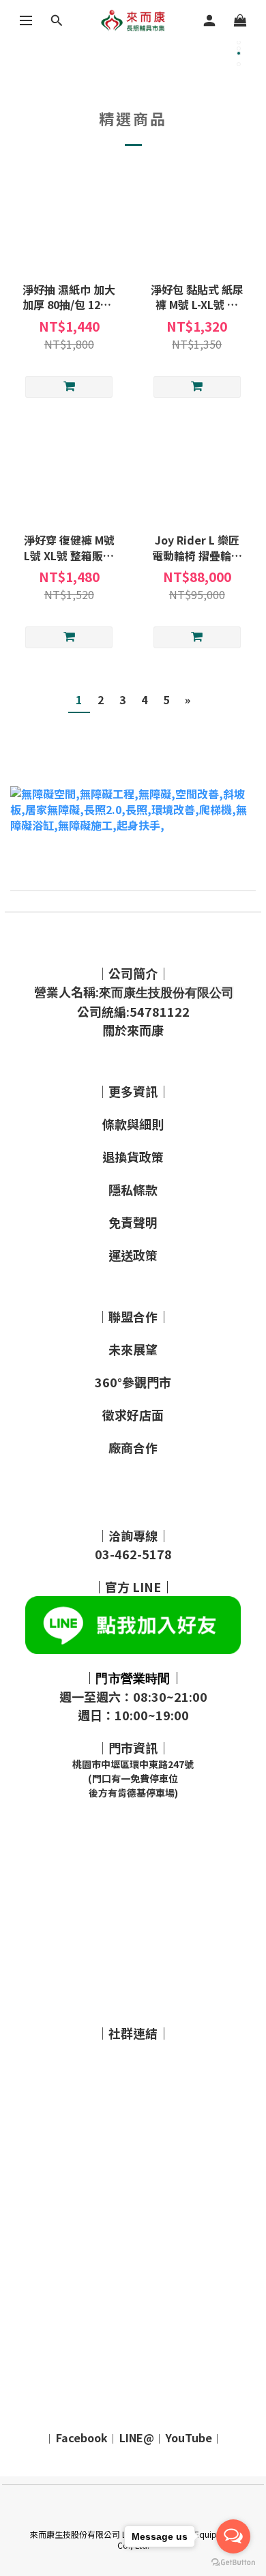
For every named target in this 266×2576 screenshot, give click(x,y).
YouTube (189, 2437)
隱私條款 (133, 1189)
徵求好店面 (133, 1415)
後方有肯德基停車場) (133, 1793)
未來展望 (133, 1349)
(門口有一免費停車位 (133, 1778)
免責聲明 (133, 1222)
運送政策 (133, 1255)
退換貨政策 (133, 1157)
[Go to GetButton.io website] (233, 2562)
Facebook (82, 2437)
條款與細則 (133, 1124)
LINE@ (137, 2437)
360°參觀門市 (133, 1382)
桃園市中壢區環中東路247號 (133, 1764)
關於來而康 (133, 1030)
